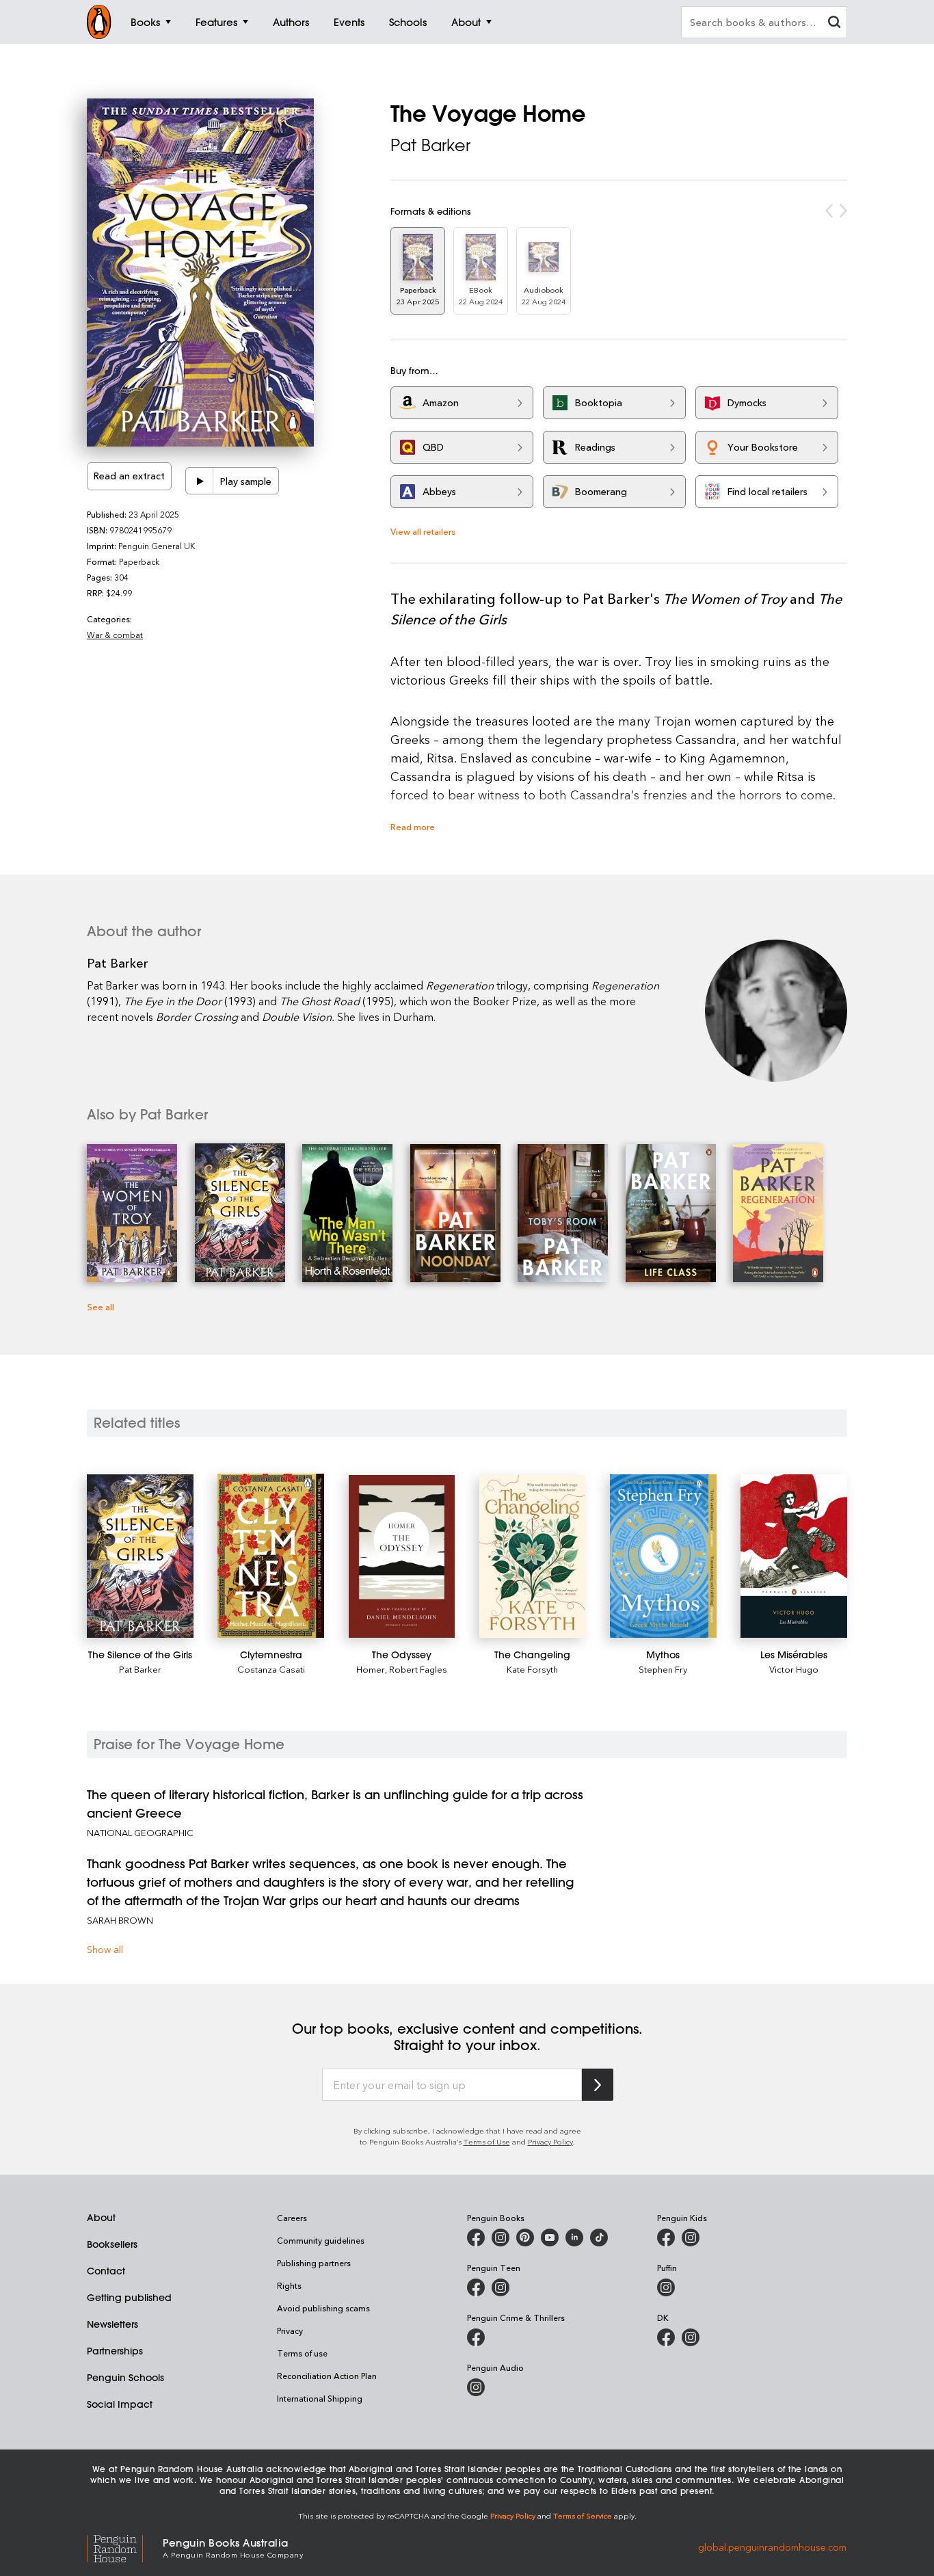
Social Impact (120, 2404)
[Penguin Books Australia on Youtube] (550, 2238)
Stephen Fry (663, 1669)
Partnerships (115, 2351)
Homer (371, 1669)
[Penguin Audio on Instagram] (476, 2387)
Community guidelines (321, 2240)
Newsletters (112, 2324)
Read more (413, 826)
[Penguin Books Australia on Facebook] (476, 2238)
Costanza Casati (271, 1669)
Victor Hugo (794, 1669)
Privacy (290, 2331)
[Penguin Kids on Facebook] (666, 2238)
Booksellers (112, 2244)
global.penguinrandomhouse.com (772, 2547)
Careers (292, 2218)
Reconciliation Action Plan (327, 2376)
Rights (289, 2285)
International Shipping (320, 2398)
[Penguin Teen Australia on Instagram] (501, 2287)
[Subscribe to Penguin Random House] (598, 2085)
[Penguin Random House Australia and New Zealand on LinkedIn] (574, 2238)
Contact (106, 2271)
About (101, 2218)
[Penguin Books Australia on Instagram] (501, 2238)
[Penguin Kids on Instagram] (691, 2238)
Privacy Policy (550, 2141)
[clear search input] (834, 24)
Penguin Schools (125, 2378)
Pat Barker (430, 145)
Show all (105, 1949)
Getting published (129, 2298)
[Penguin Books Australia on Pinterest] (525, 2238)
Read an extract (129, 476)
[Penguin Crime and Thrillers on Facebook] (476, 2337)
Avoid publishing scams (323, 2308)
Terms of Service (583, 2515)
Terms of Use (487, 2141)
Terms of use (302, 2353)
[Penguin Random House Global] (125, 2547)
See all (101, 1306)
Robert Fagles (418, 1669)
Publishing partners (314, 2263)
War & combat (115, 635)
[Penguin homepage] (99, 22)
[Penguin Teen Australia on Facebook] (476, 2287)
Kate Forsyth (532, 1669)
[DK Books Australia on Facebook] (666, 2337)
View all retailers (423, 531)
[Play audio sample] (200, 481)
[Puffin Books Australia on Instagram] (666, 2287)
